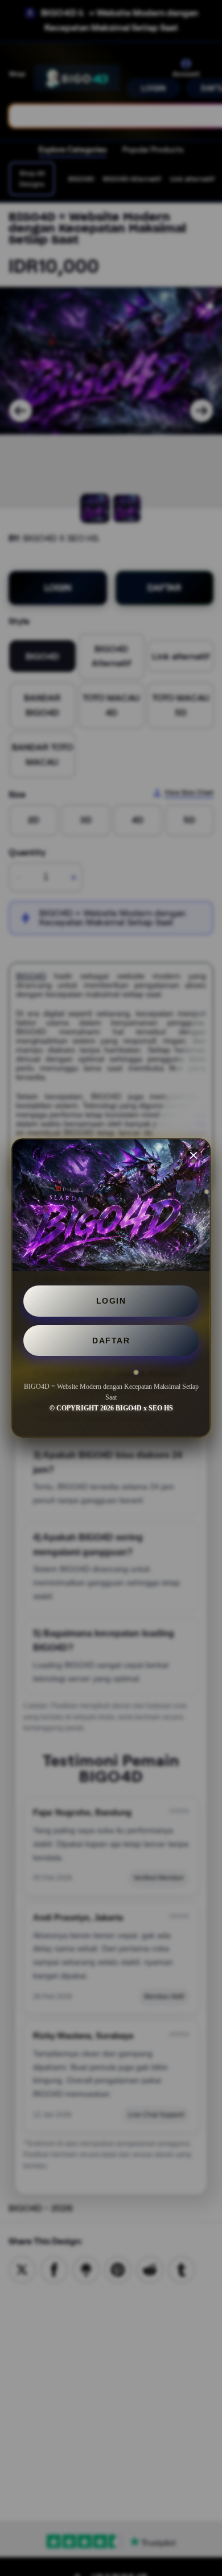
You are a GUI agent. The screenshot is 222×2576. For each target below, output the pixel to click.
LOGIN (111, 1301)
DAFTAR (111, 1341)
